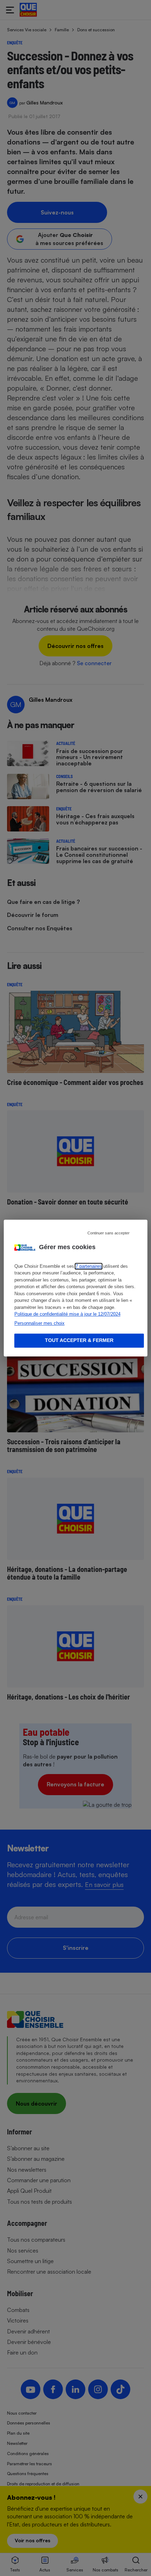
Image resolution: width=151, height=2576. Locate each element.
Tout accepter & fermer (79, 1341)
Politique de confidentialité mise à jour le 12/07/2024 (67, 1314)
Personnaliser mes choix (40, 1323)
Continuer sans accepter (109, 1233)
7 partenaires (89, 1266)
